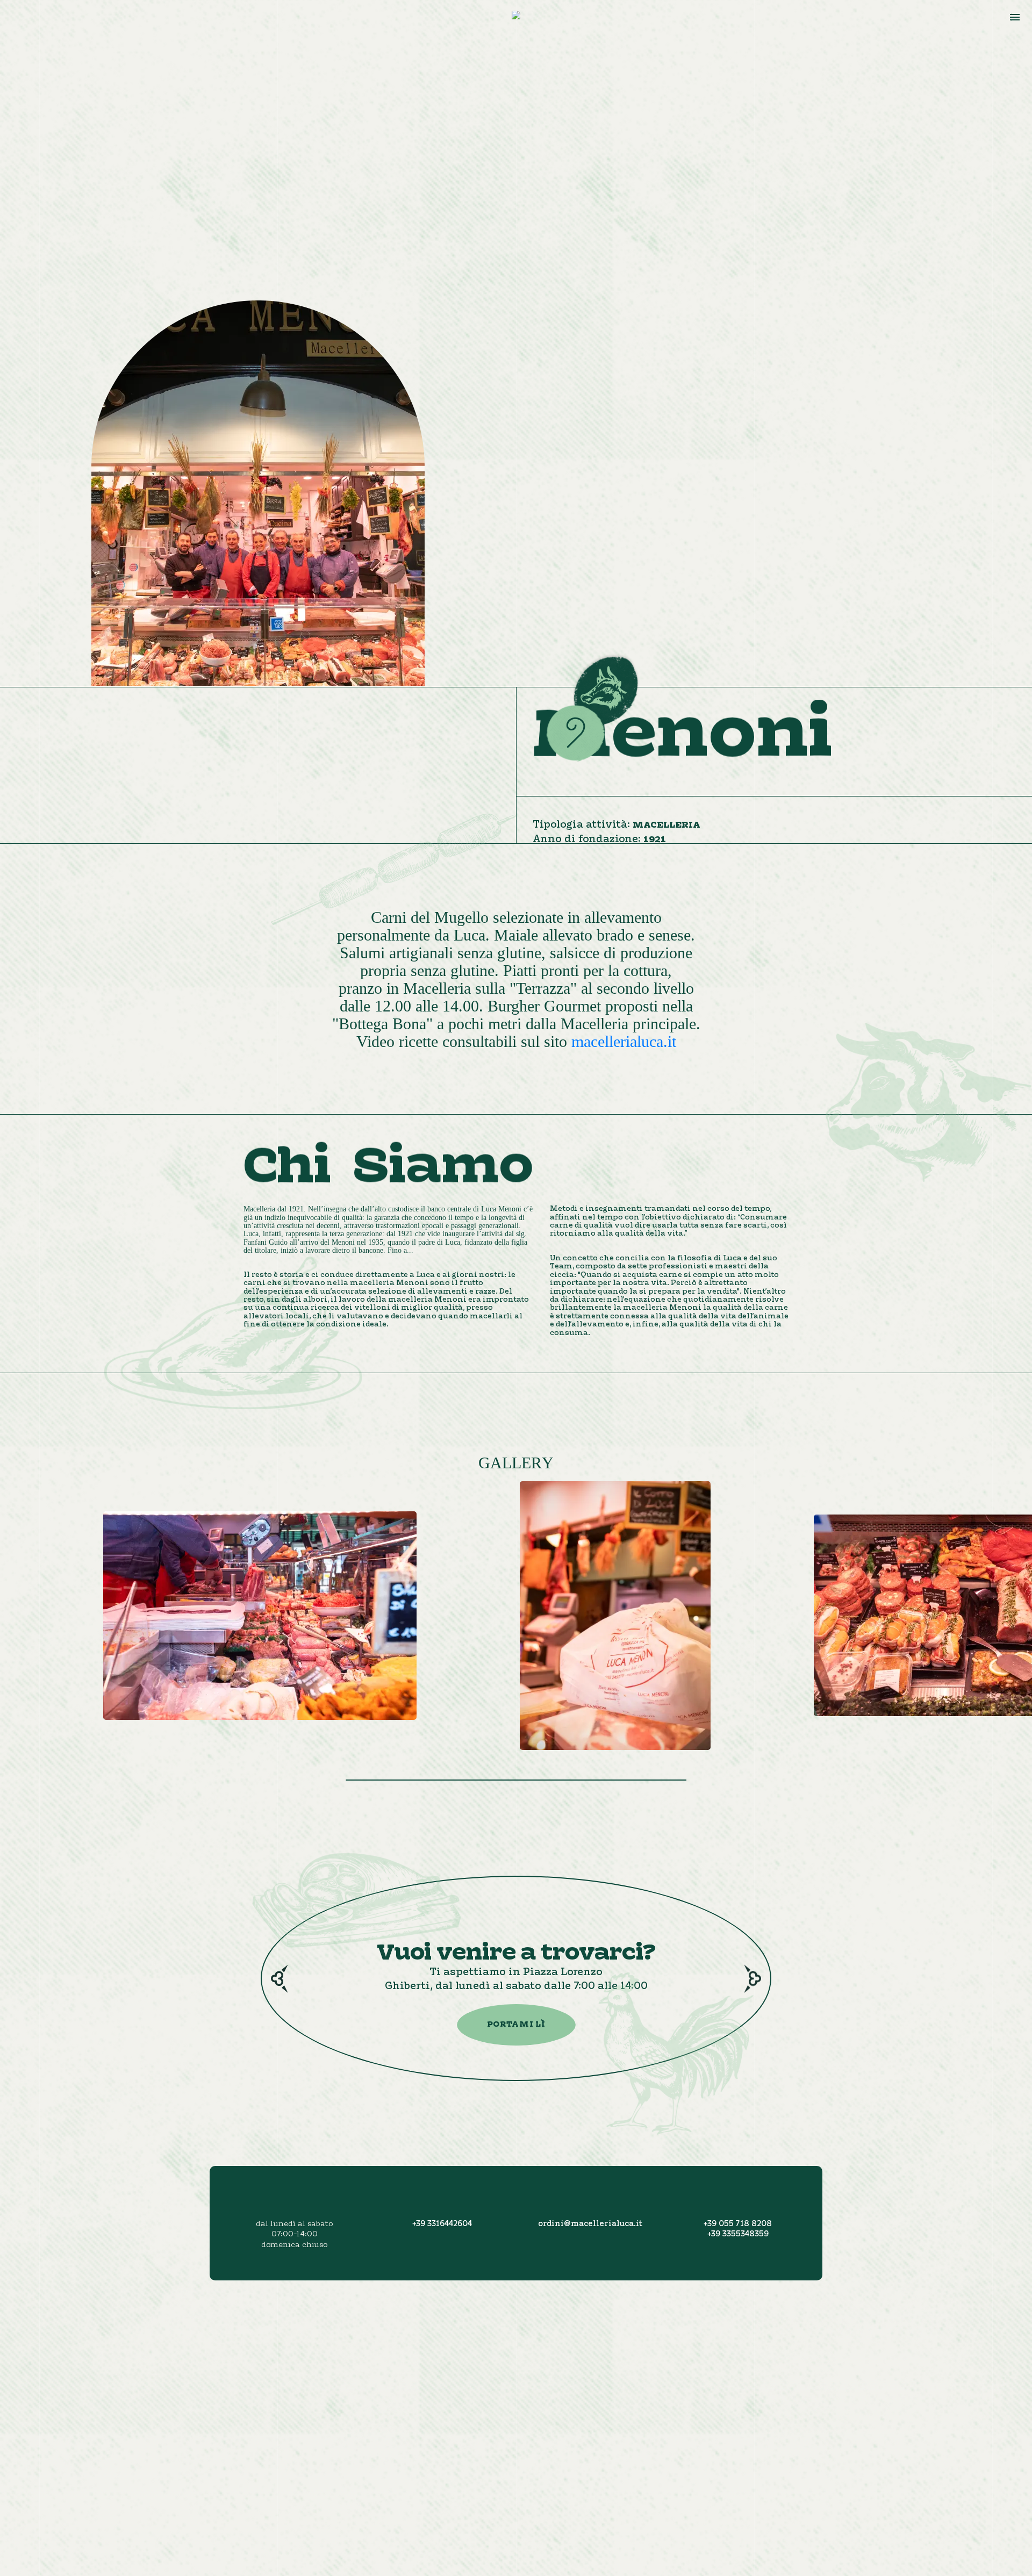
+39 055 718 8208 (738, 2224)
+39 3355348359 (738, 2235)
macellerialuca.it (624, 1041)
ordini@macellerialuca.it (590, 2224)
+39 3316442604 (442, 2224)
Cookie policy (842, 2432)
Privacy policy (844, 2419)
